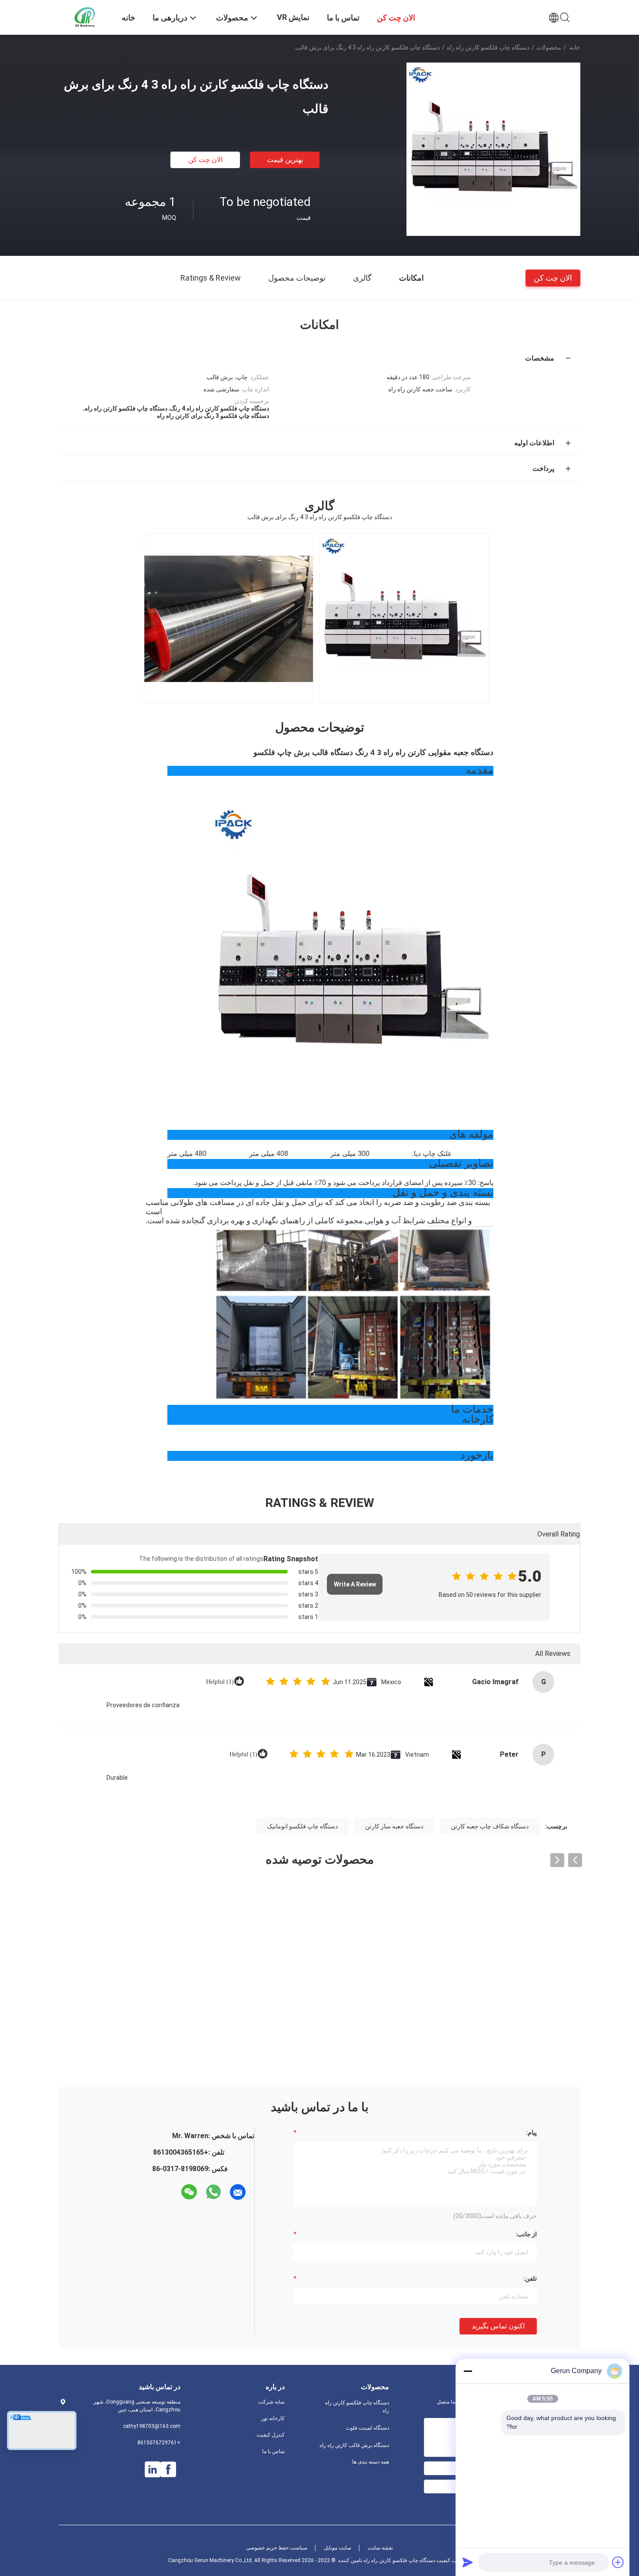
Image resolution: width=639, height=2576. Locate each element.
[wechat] (189, 2192)
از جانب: (526, 2234)
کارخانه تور (273, 2418)
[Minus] (468, 2371)
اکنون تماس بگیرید (498, 2326)
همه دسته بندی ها (371, 2462)
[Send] (468, 2562)
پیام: (531, 2132)
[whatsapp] (213, 2192)
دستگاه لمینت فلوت (367, 2428)
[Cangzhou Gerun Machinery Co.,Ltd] (85, 17)
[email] (238, 2192)
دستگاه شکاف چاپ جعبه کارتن (490, 1826)
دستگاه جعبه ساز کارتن (394, 1826)
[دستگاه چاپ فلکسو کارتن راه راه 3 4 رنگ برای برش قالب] (493, 149)
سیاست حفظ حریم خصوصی (277, 2548)
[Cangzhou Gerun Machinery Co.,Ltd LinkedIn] (153, 2470)
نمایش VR (293, 17)
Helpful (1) (220, 1682)
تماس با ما (273, 2451)
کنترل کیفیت (271, 2435)
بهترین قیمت (285, 160)
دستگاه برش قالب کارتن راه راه (354, 2445)
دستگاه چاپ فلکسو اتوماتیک (302, 1826)
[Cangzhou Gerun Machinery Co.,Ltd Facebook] (168, 2470)
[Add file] (618, 2562)
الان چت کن (205, 160)
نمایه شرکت (271, 2402)
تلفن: (530, 2278)
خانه (575, 47)
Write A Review (355, 1584)
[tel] (173, 2192)
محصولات (549, 47)
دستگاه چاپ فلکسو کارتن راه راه (488, 47)
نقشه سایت (380, 2548)
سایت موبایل (338, 2548)
